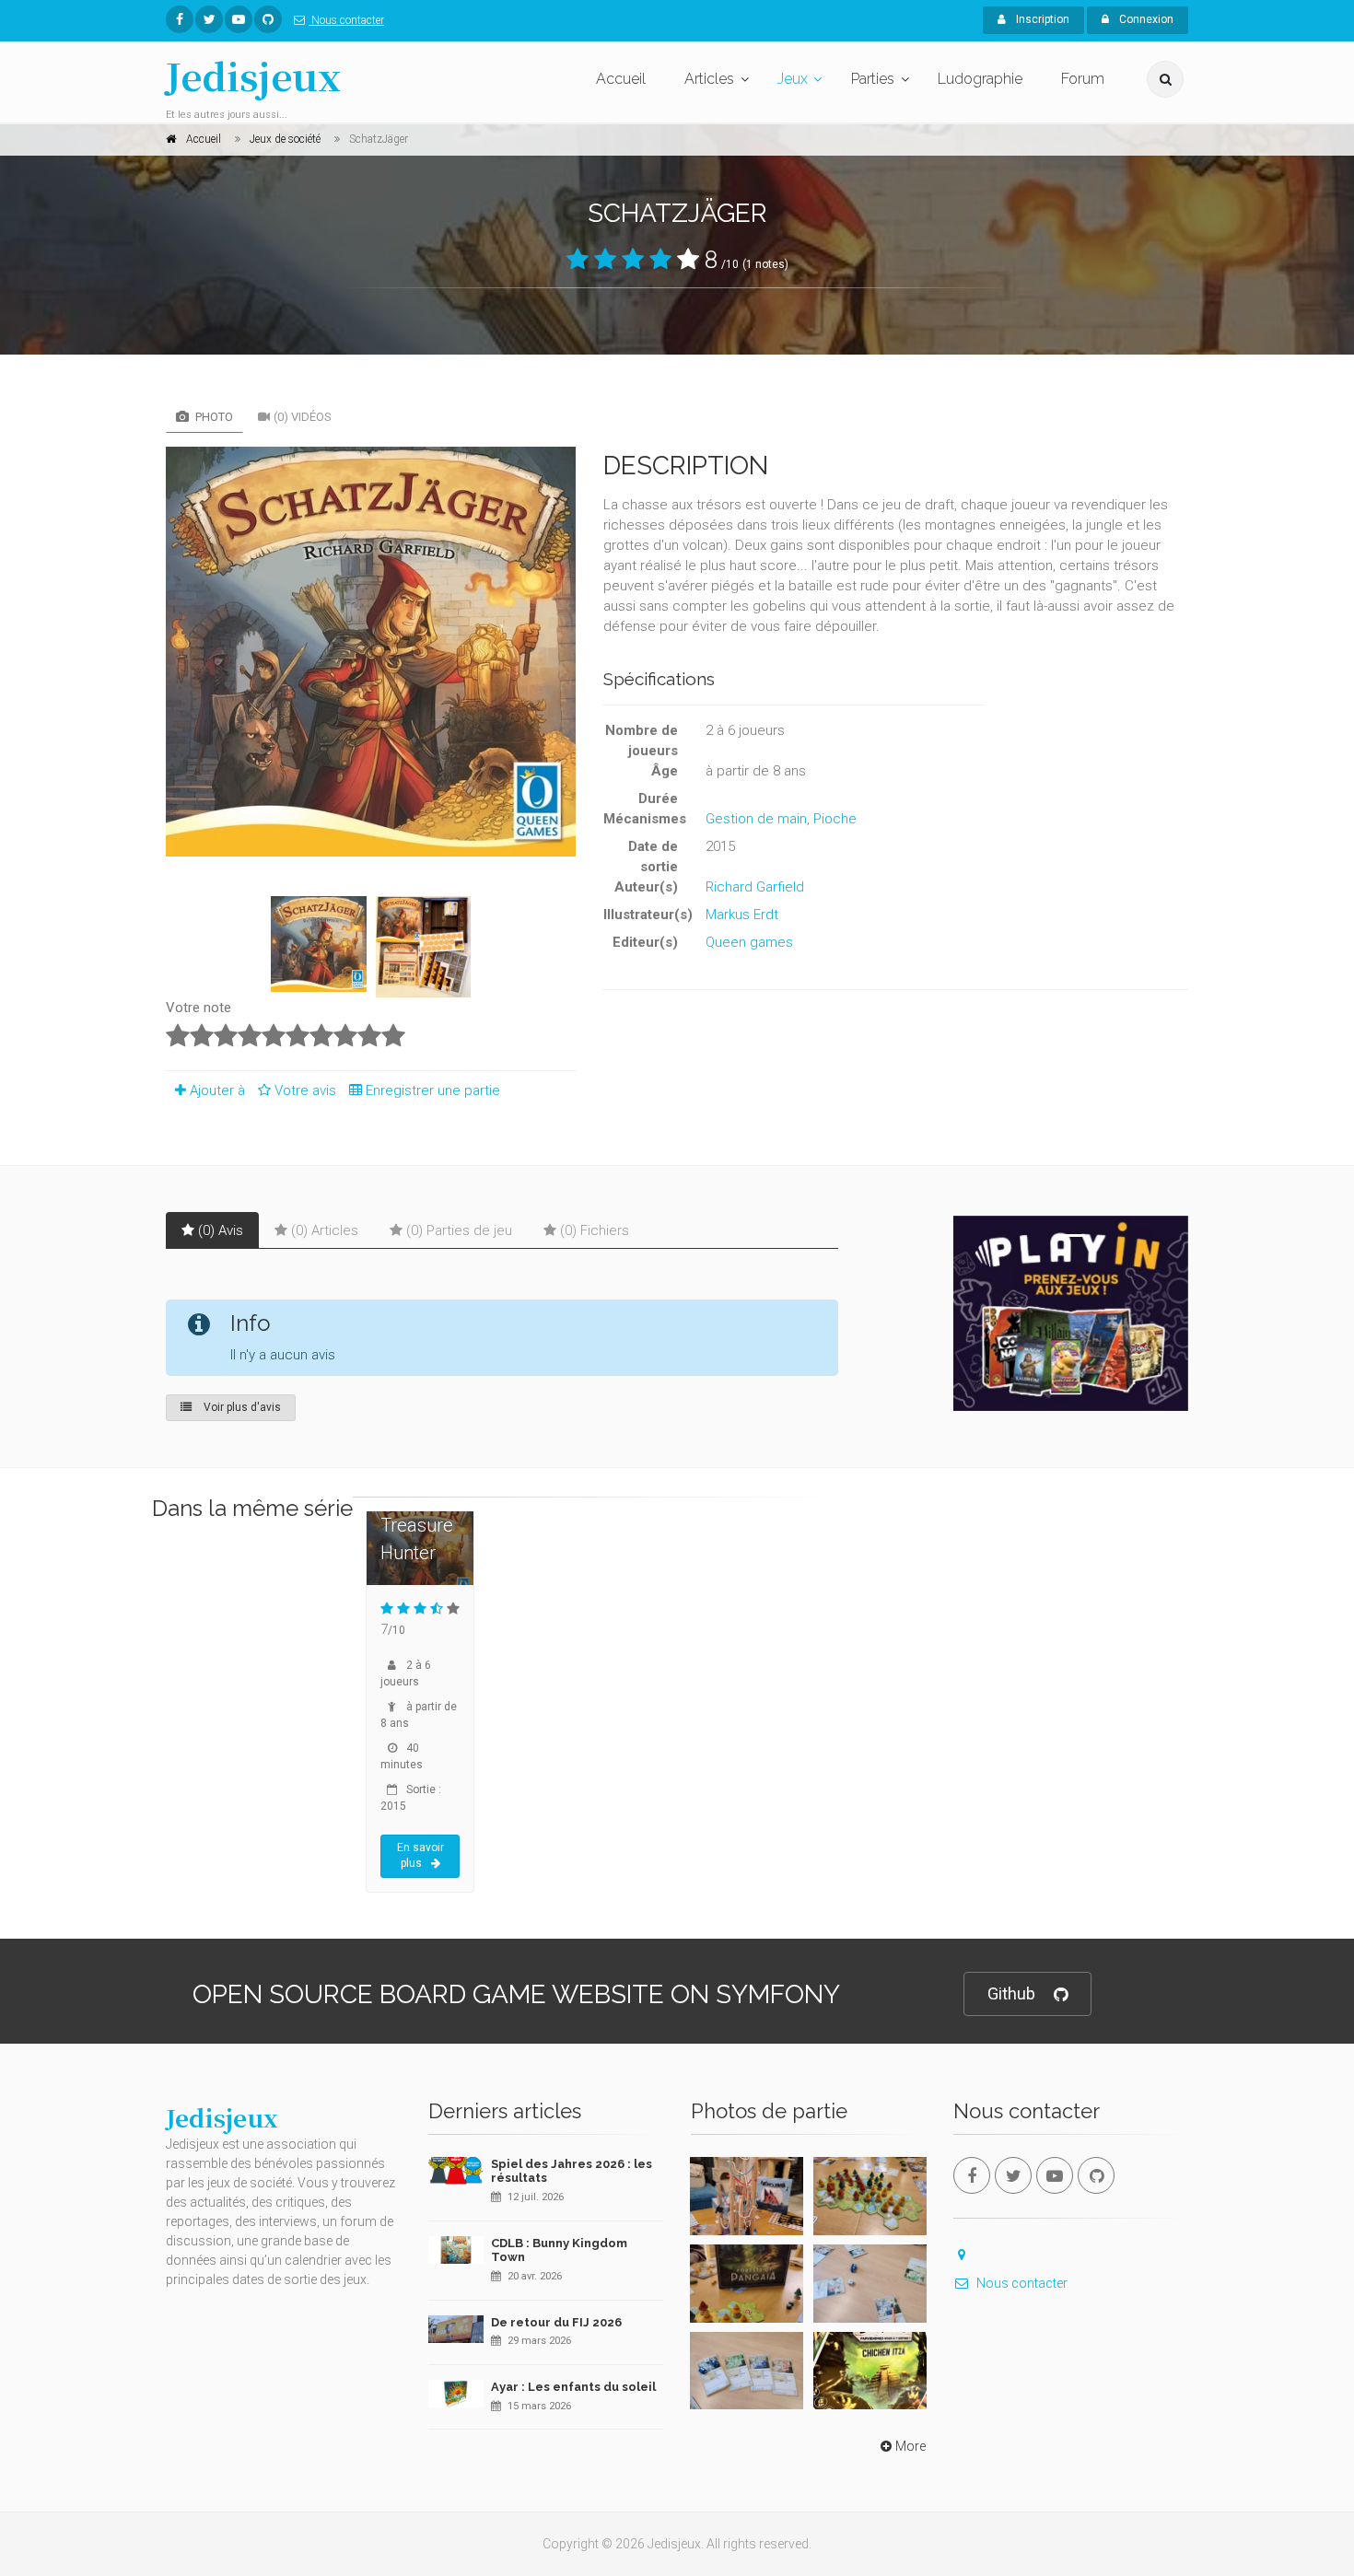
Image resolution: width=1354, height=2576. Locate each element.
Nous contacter (346, 20)
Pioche (835, 819)
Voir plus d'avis (241, 1407)
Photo (213, 417)
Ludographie (980, 79)
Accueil (621, 79)
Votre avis (307, 1090)
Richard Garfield (755, 887)
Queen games (749, 942)
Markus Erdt (742, 915)
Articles (709, 79)
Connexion (1145, 19)
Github (1011, 1993)
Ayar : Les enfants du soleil (573, 2387)
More (910, 2446)
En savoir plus (420, 1856)
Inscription (1041, 19)
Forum (1083, 79)
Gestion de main (756, 819)
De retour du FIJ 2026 (556, 2322)
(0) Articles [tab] (325, 1230)
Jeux (793, 79)
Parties (873, 79)
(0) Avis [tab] (221, 1230)
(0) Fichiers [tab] (595, 1230)
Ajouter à (217, 1090)
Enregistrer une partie (433, 1090)
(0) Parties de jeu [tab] (459, 1230)
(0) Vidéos (303, 417)
